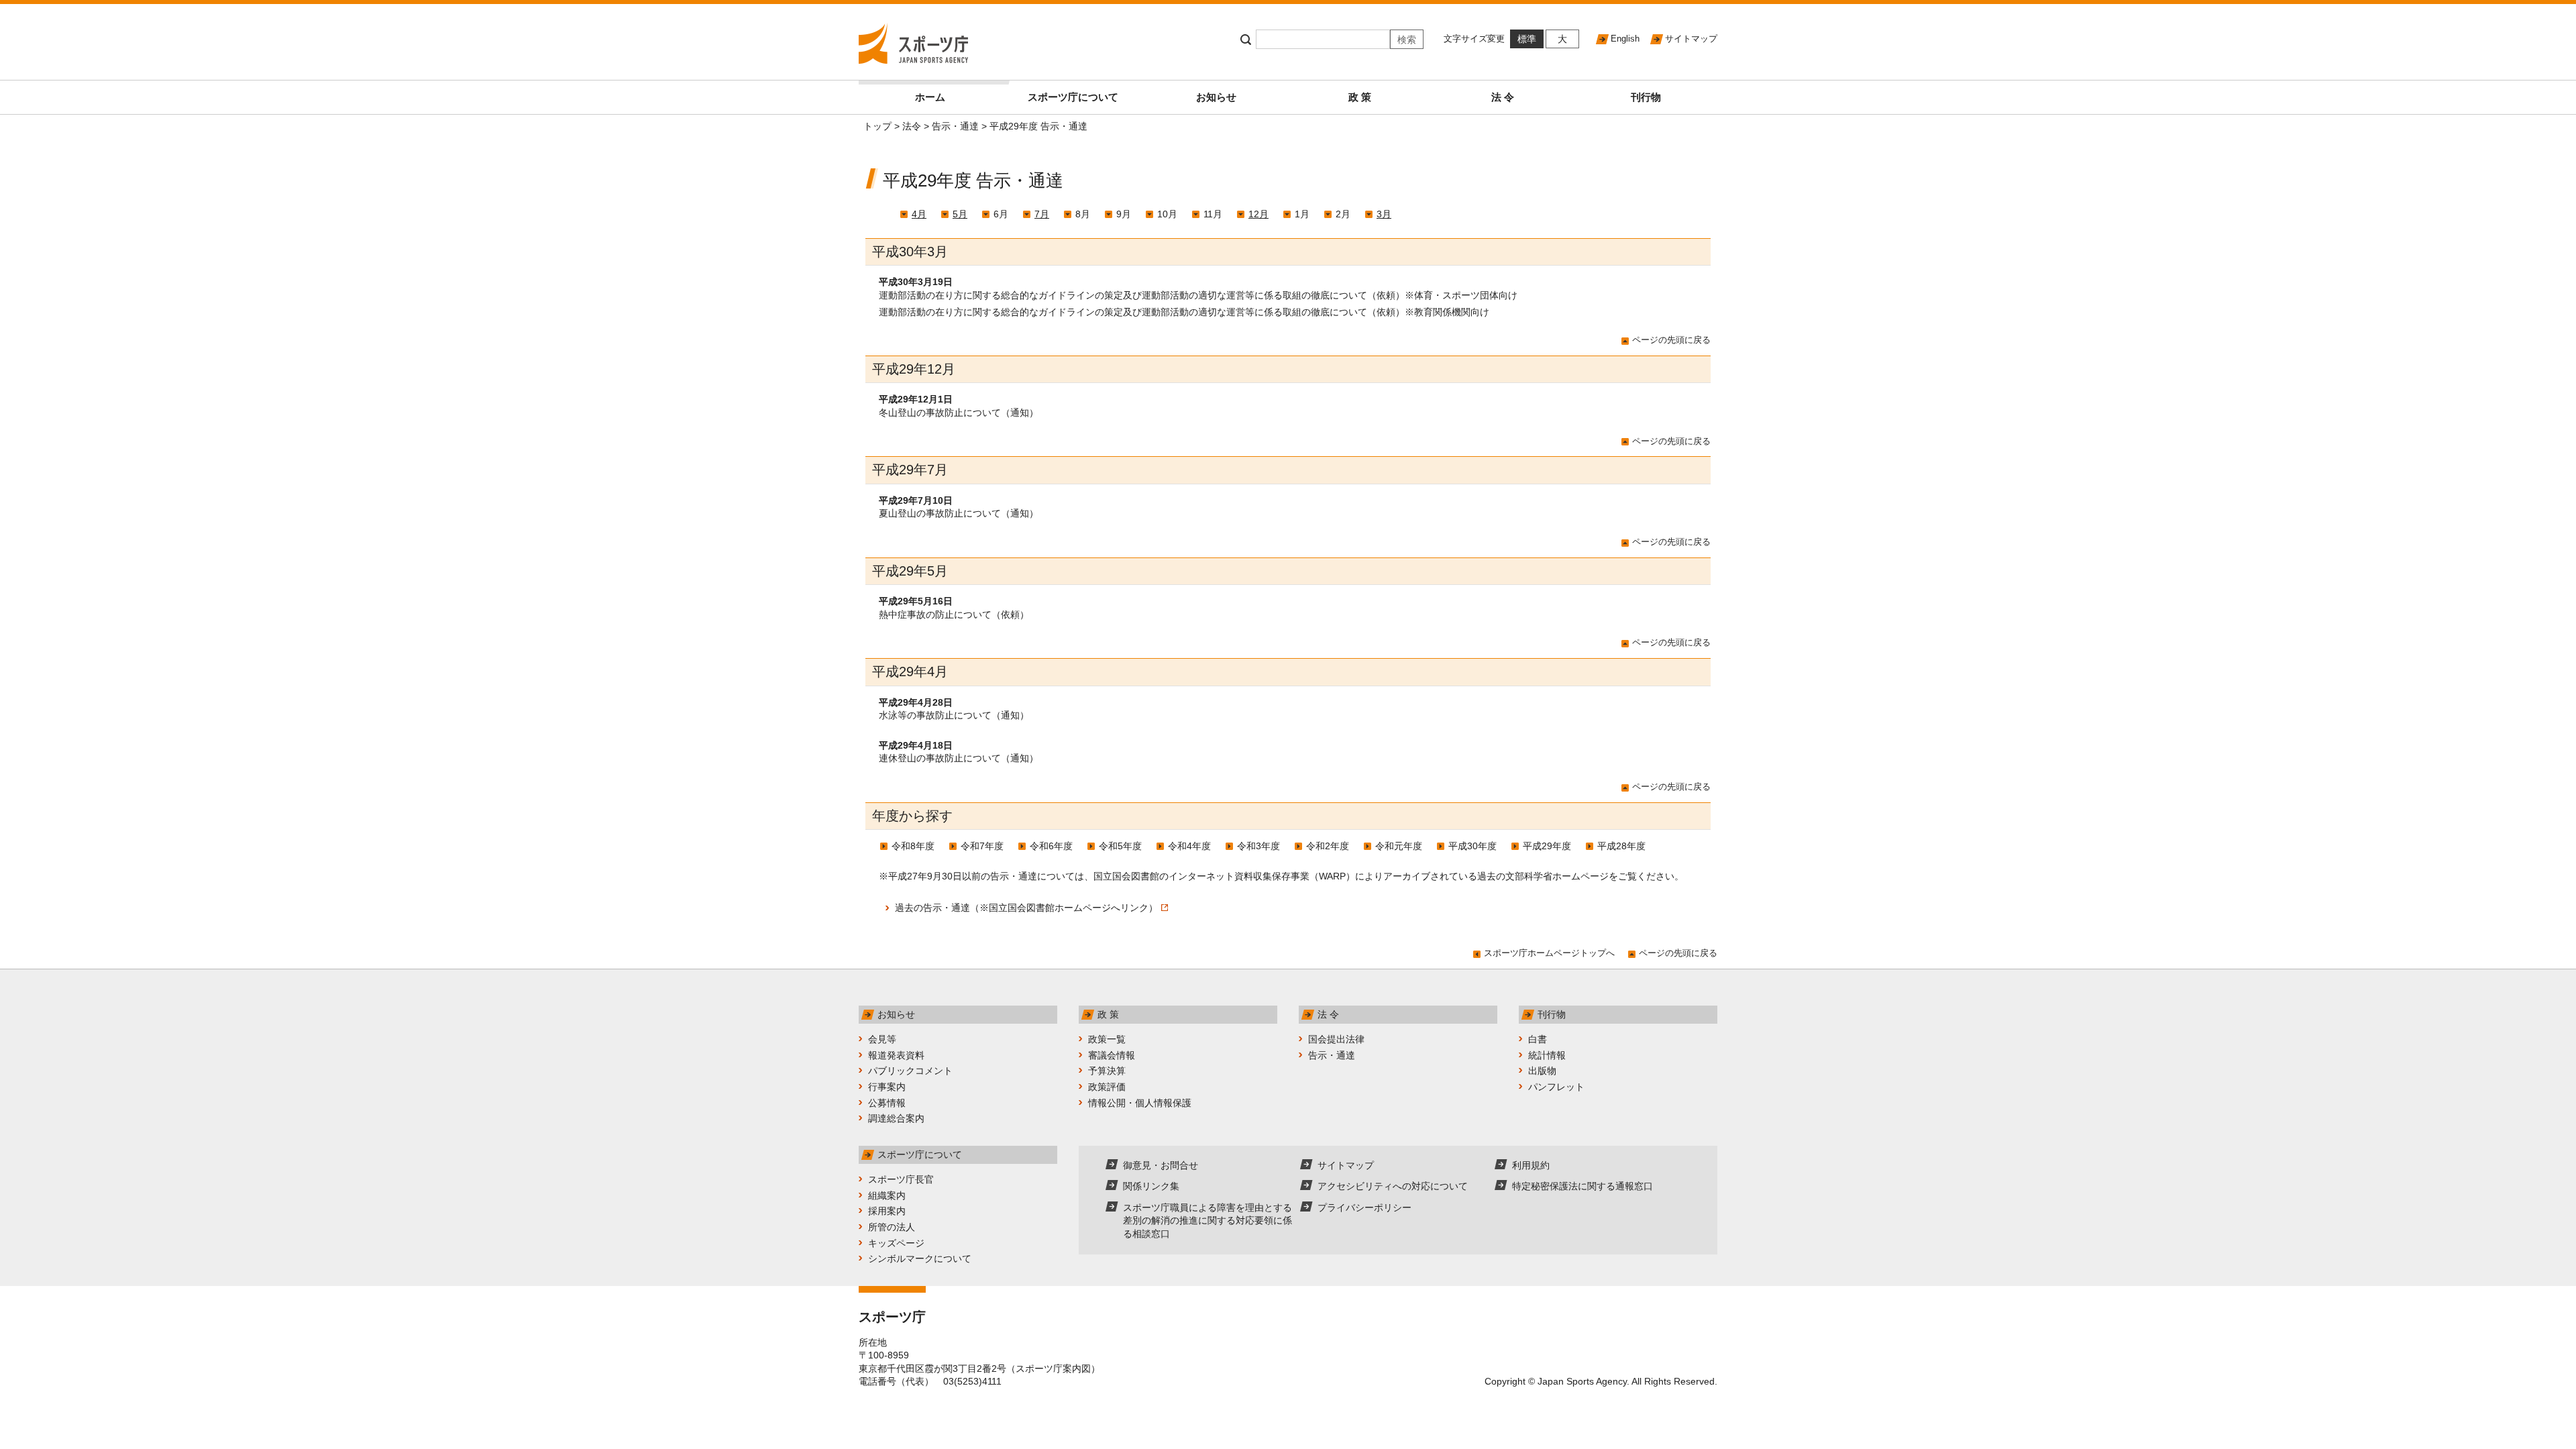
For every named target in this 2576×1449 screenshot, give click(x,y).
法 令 (1503, 97)
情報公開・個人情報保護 (1140, 1103)
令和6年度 (1051, 846)
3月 (1384, 214)
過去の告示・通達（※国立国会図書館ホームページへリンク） (1026, 908)
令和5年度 (1120, 846)
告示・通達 (955, 126)
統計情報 (1547, 1055)
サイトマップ (1691, 39)
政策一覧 (1107, 1039)
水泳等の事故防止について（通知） (954, 715)
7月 (1042, 214)
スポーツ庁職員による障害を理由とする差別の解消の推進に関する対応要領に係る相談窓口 (1207, 1221)
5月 (960, 214)
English (1625, 39)
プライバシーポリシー (1364, 1207)
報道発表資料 (896, 1055)
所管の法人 (892, 1227)
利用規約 (1531, 1165)
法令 (912, 126)
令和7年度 (982, 846)
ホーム (930, 97)
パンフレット (1556, 1087)
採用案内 (887, 1211)
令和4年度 (1189, 846)
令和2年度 (1328, 846)
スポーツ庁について (1073, 97)
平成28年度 (1621, 846)
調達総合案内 (896, 1118)
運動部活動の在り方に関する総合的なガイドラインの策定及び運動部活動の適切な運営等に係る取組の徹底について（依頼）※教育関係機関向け (1184, 312)
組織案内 (887, 1195)
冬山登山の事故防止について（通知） (959, 413)
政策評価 (1107, 1087)
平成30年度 (1472, 846)
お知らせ (1216, 97)
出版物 (1542, 1071)
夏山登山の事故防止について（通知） (959, 513)
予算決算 (1107, 1071)
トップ (877, 126)
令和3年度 (1258, 846)
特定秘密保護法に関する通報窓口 (1582, 1186)
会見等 (882, 1039)
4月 (919, 214)
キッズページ (896, 1243)
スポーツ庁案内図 (1053, 1368)
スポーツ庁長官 (901, 1179)
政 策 (1360, 97)
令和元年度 (1399, 846)
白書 (1538, 1039)
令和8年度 (913, 846)
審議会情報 (1112, 1055)
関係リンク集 (1151, 1186)
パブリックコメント (910, 1071)
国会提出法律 (1336, 1039)
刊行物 (1646, 97)
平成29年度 (1547, 846)
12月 (1258, 214)
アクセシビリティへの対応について (1393, 1186)
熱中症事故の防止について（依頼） (954, 614)
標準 (1527, 39)
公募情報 (887, 1103)
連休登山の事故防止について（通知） (959, 758)
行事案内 (887, 1087)
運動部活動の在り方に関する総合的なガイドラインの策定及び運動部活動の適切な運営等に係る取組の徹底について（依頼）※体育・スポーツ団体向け (1198, 295)
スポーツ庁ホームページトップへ (1549, 953)
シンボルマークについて (920, 1258)
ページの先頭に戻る (1671, 340)
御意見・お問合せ (1161, 1165)
